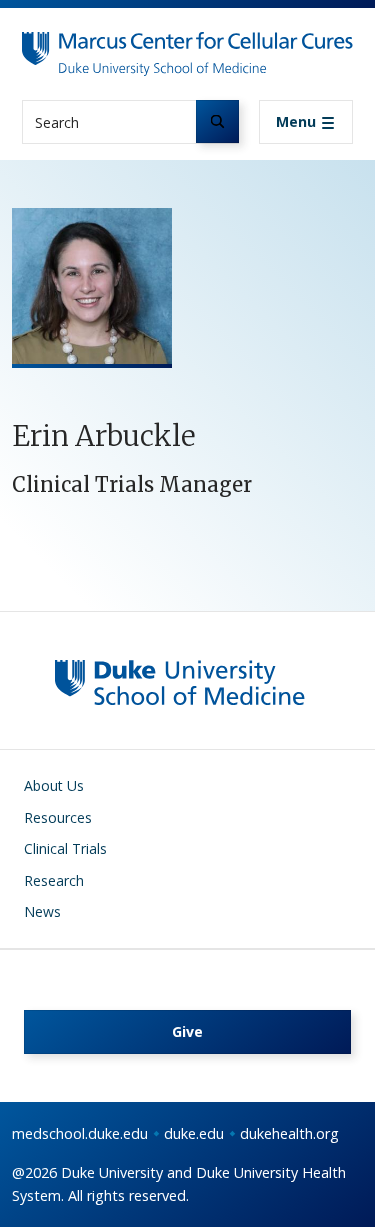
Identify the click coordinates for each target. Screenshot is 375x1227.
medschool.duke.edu (80, 1133)
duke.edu (194, 1133)
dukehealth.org (289, 1133)
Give (187, 1031)
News (42, 911)
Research (54, 880)
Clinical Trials (65, 848)
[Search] (217, 121)
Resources (58, 817)
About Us (54, 785)
